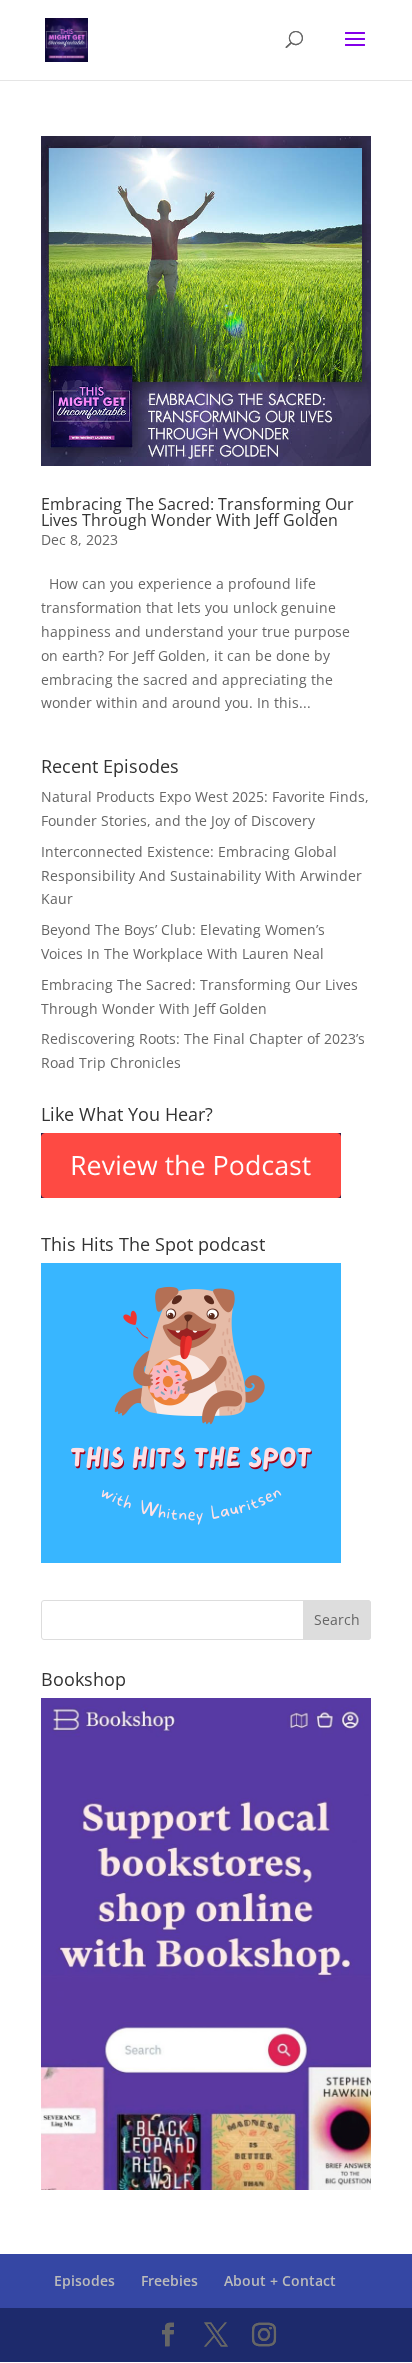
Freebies (169, 2280)
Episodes (84, 2280)
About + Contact (280, 2280)
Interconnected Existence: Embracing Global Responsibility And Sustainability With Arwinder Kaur (201, 875)
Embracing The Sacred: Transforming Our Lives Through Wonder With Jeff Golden (197, 512)
